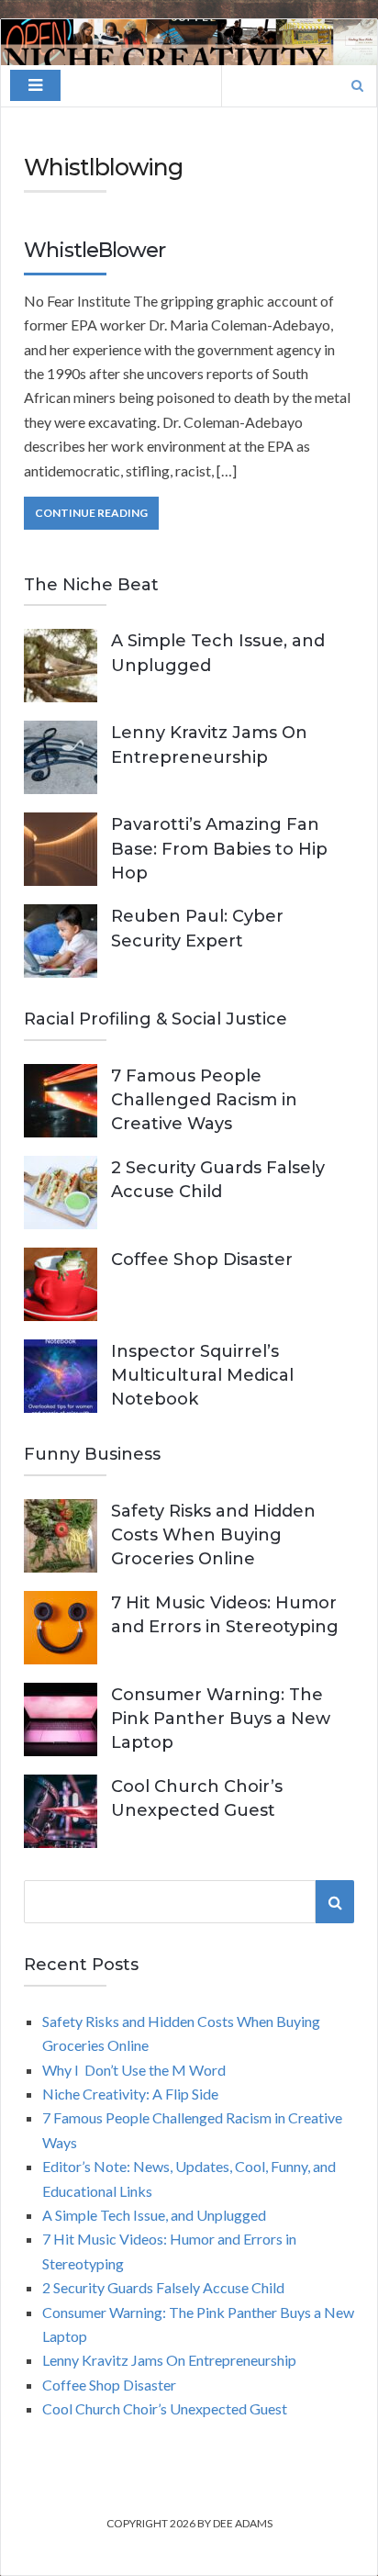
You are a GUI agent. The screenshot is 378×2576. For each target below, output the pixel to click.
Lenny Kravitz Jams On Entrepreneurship (169, 2360)
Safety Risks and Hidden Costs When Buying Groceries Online (213, 1535)
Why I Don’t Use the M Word (134, 2070)
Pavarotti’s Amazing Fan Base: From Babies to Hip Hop (219, 848)
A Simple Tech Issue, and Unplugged (154, 2215)
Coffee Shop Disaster (202, 1260)
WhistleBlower (94, 250)
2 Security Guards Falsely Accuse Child (163, 2287)
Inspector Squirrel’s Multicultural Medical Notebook (202, 1375)
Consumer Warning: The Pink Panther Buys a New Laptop (221, 1719)
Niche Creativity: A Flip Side (130, 2094)
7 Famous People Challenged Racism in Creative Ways (204, 1100)
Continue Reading (91, 513)
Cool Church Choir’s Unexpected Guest (165, 2408)
